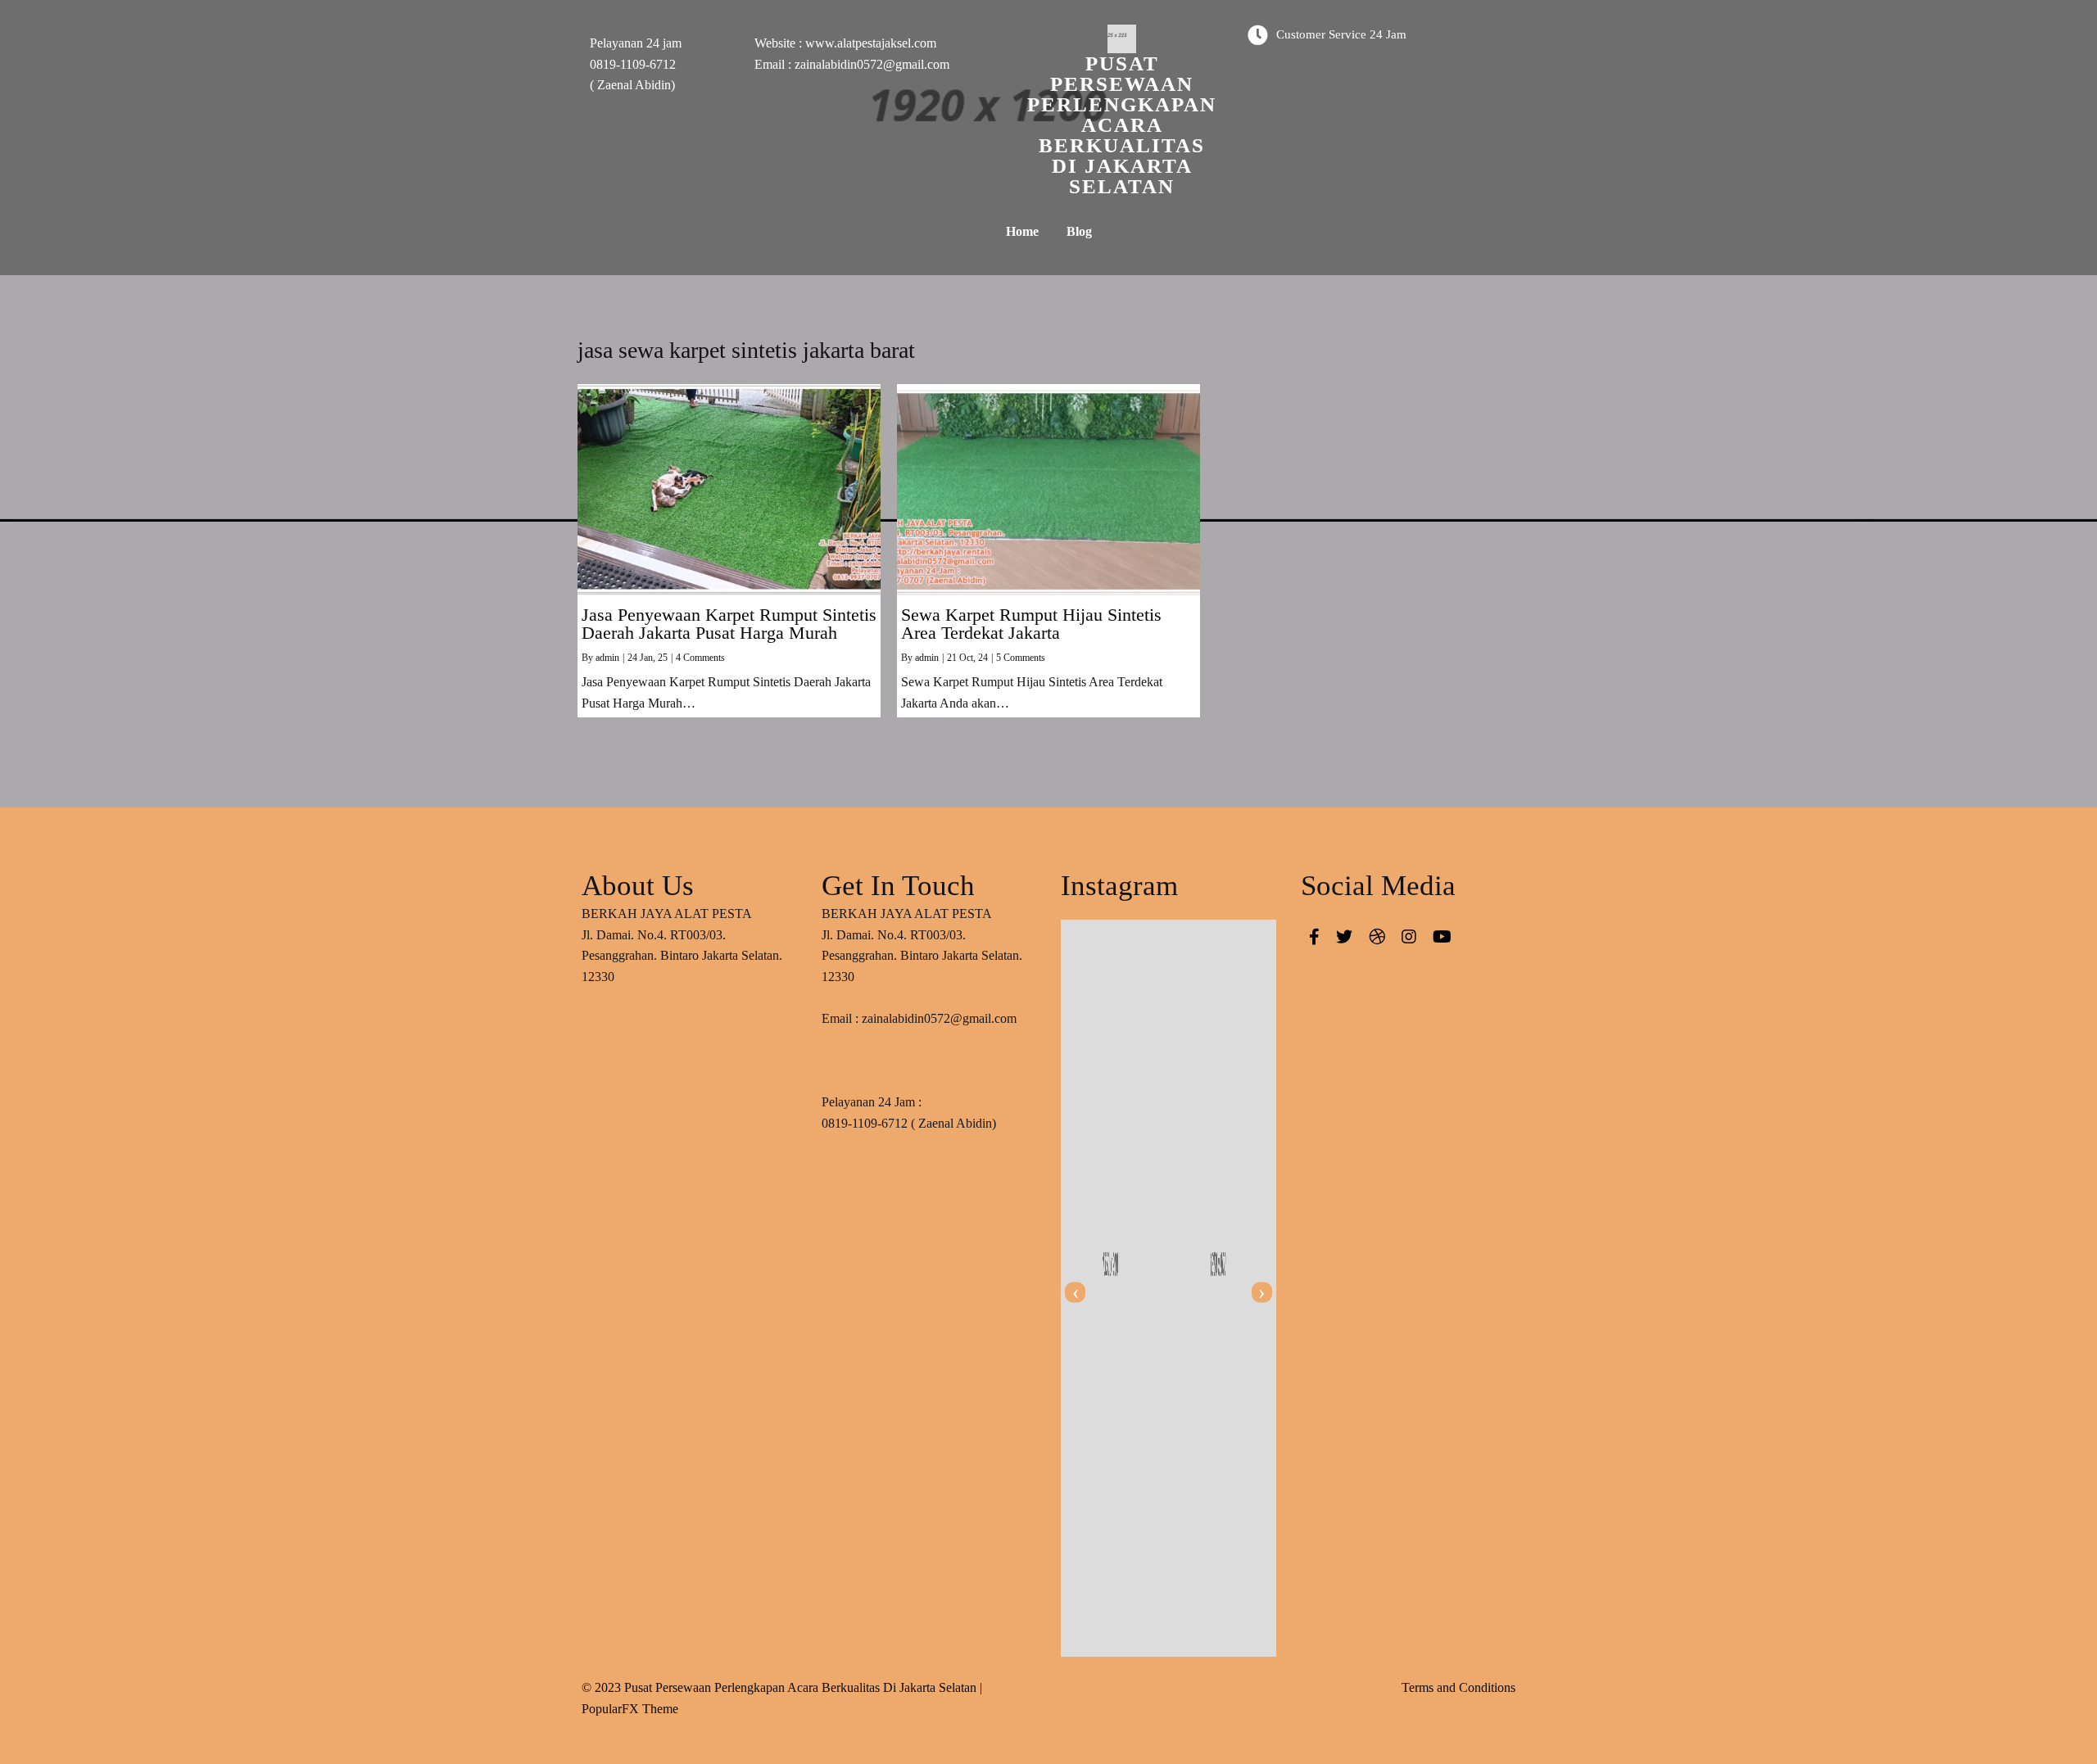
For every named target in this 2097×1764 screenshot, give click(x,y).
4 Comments (700, 658)
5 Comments (1021, 658)
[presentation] (1075, 1293)
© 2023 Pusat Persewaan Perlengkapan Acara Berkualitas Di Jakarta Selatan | (782, 1687)
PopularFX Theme (630, 1709)
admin (607, 658)
